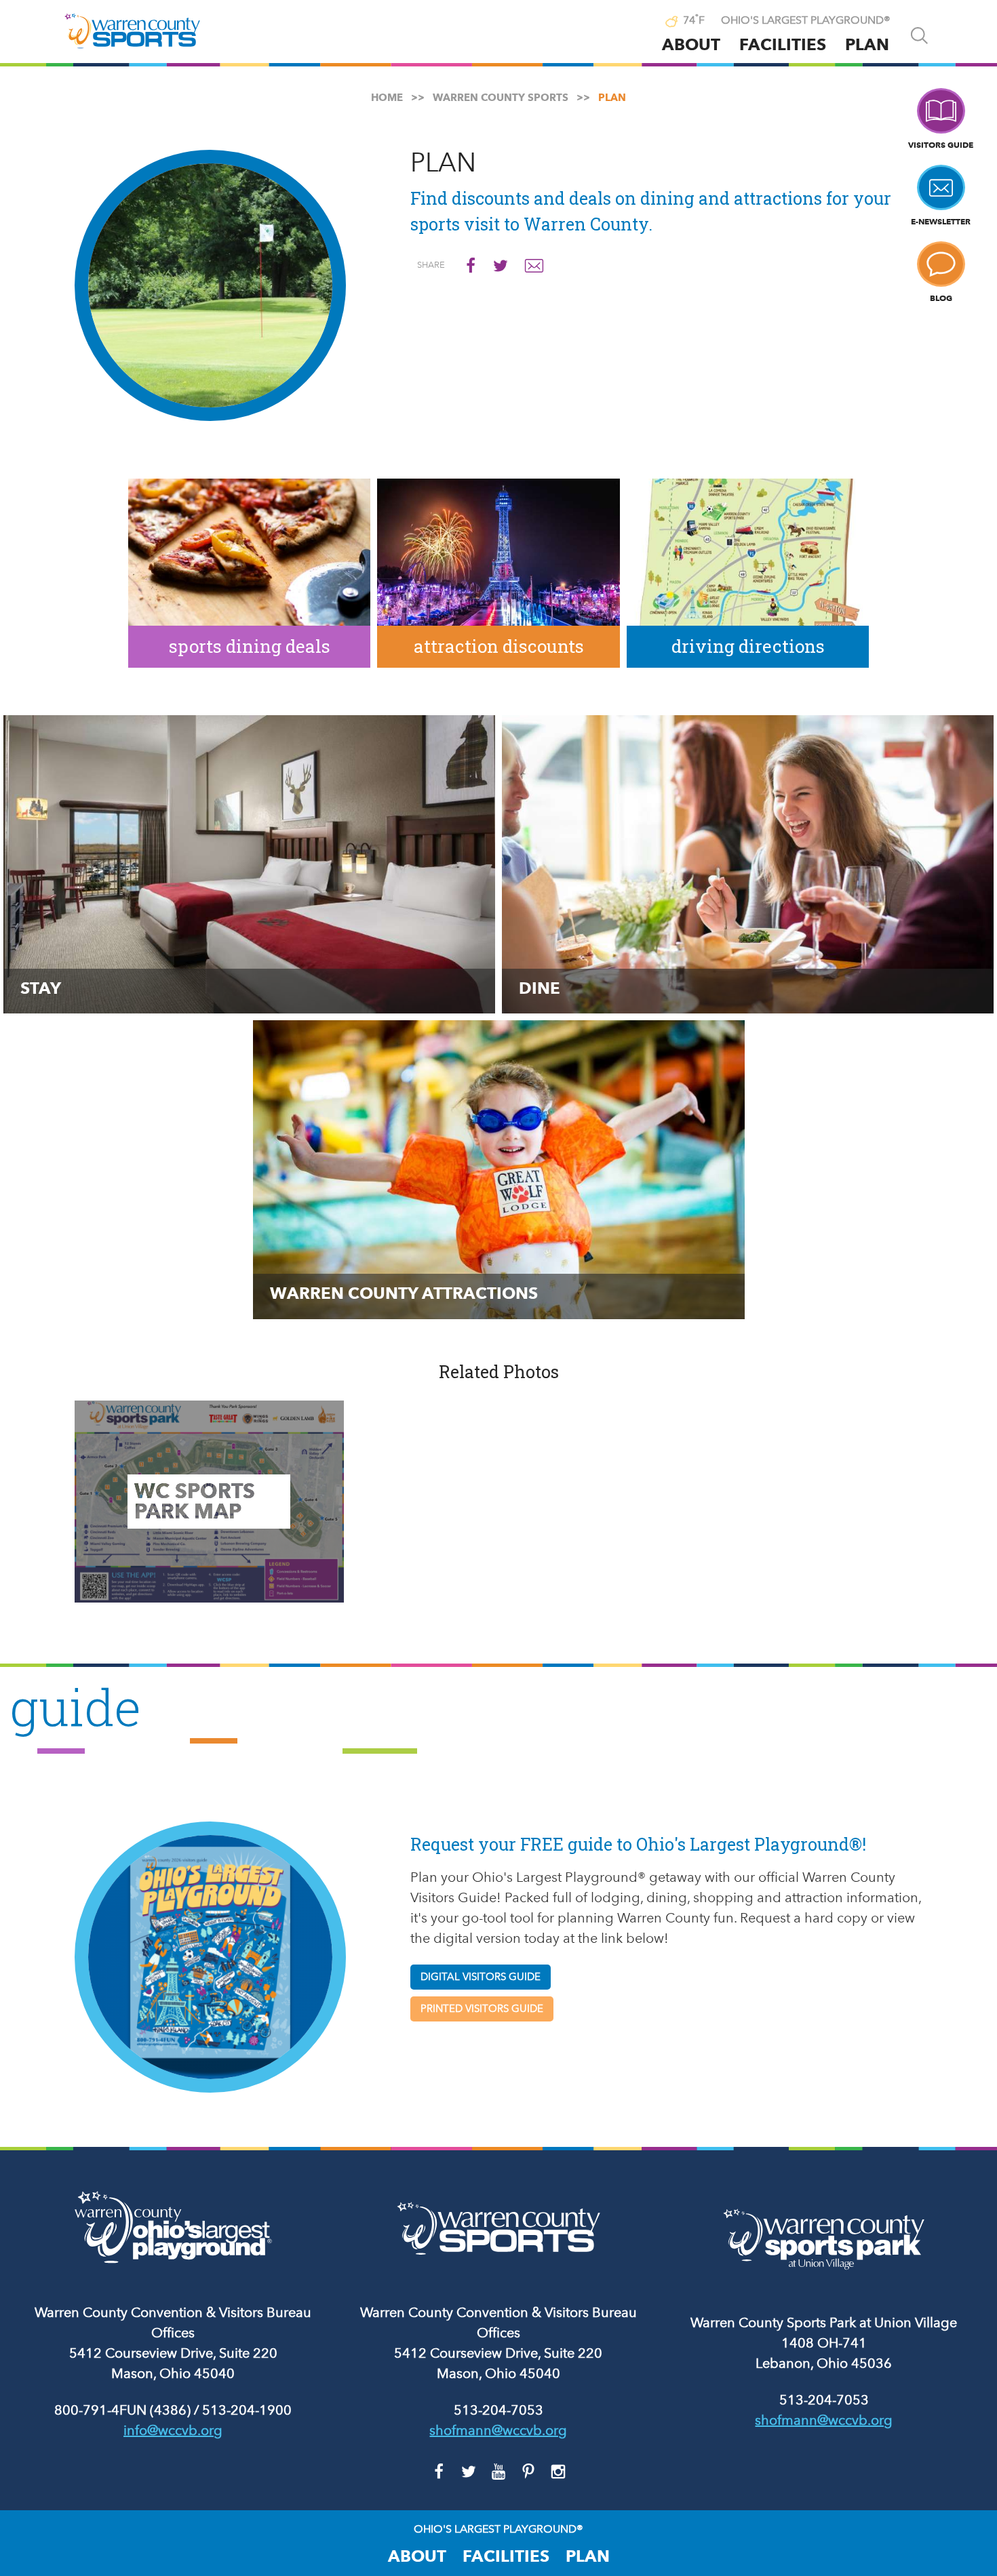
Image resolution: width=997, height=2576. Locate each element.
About (691, 44)
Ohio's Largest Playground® (806, 20)
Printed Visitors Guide (482, 2009)
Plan (867, 44)
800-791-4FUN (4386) (122, 2410)
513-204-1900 (247, 2410)
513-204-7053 (498, 2410)
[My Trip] (644, 22)
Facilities (783, 44)
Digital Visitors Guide (481, 1977)
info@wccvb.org (173, 2430)
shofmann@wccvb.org (498, 2430)
